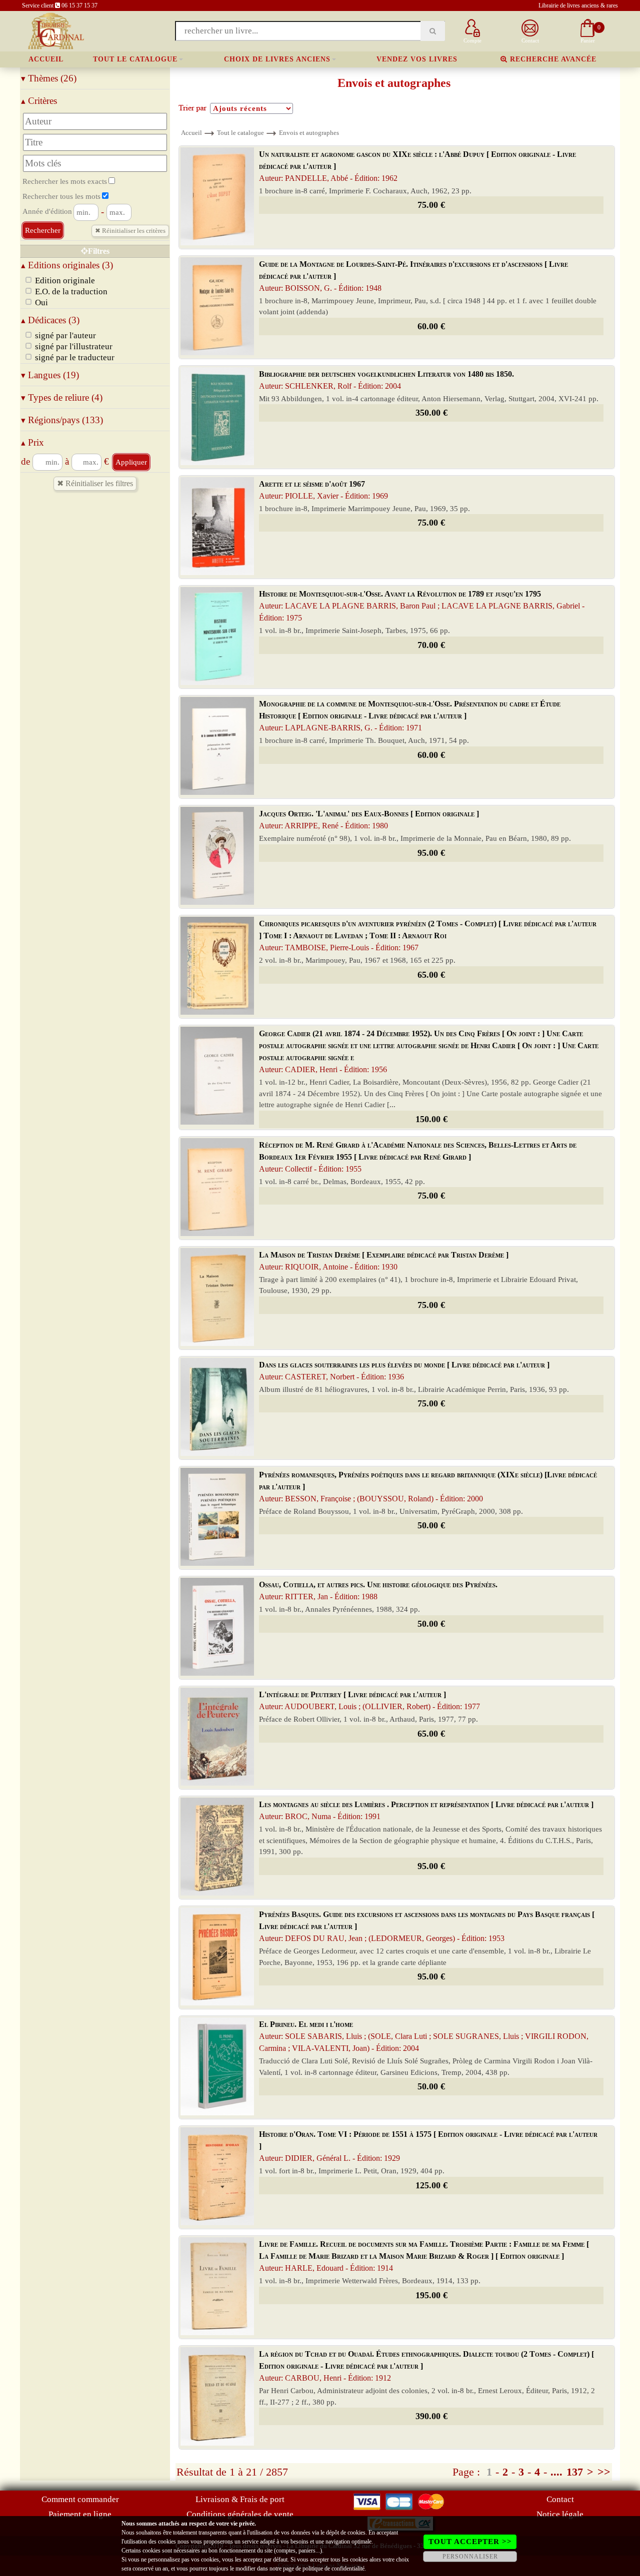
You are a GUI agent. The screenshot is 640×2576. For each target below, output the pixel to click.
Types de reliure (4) (62, 397)
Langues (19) (50, 375)
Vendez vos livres (417, 59)
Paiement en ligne (80, 2514)
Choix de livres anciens (277, 59)
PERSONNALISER (470, 2557)
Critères (39, 101)
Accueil (46, 59)
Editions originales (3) (67, 265)
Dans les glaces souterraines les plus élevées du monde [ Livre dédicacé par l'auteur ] (404, 1371)
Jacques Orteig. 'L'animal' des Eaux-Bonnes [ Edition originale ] (369, 820)
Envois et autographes (309, 133)
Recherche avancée (552, 59)
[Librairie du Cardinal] (55, 30)
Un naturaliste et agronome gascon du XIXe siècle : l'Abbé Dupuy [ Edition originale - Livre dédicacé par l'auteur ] (417, 166)
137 (575, 2472)
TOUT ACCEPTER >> (470, 2542)
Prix (32, 442)
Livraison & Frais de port (240, 2499)
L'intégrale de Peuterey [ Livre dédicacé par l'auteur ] (369, 1700)
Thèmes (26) (49, 78)
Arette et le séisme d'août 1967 (323, 490)
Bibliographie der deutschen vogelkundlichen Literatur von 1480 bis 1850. (386, 380)
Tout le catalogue (135, 59)
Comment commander (80, 2499)
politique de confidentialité (333, 2569)
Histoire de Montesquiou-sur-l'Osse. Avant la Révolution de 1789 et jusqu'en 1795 (422, 606)
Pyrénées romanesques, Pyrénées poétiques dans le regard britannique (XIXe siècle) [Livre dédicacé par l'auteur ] (428, 1487)
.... (556, 2472)
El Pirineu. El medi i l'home (424, 2036)
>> (604, 2472)
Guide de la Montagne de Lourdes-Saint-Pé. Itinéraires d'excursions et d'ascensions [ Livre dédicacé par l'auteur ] (413, 276)
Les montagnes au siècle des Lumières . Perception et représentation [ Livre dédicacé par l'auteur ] (426, 1810)
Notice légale (560, 2514)
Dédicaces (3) (50, 320)
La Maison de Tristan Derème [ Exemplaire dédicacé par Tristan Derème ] (384, 1261)
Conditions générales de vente (240, 2514)
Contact (560, 2499)
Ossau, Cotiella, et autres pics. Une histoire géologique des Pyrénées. (378, 1591)
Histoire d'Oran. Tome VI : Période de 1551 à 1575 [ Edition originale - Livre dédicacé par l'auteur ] (428, 2146)
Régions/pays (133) (62, 420)
